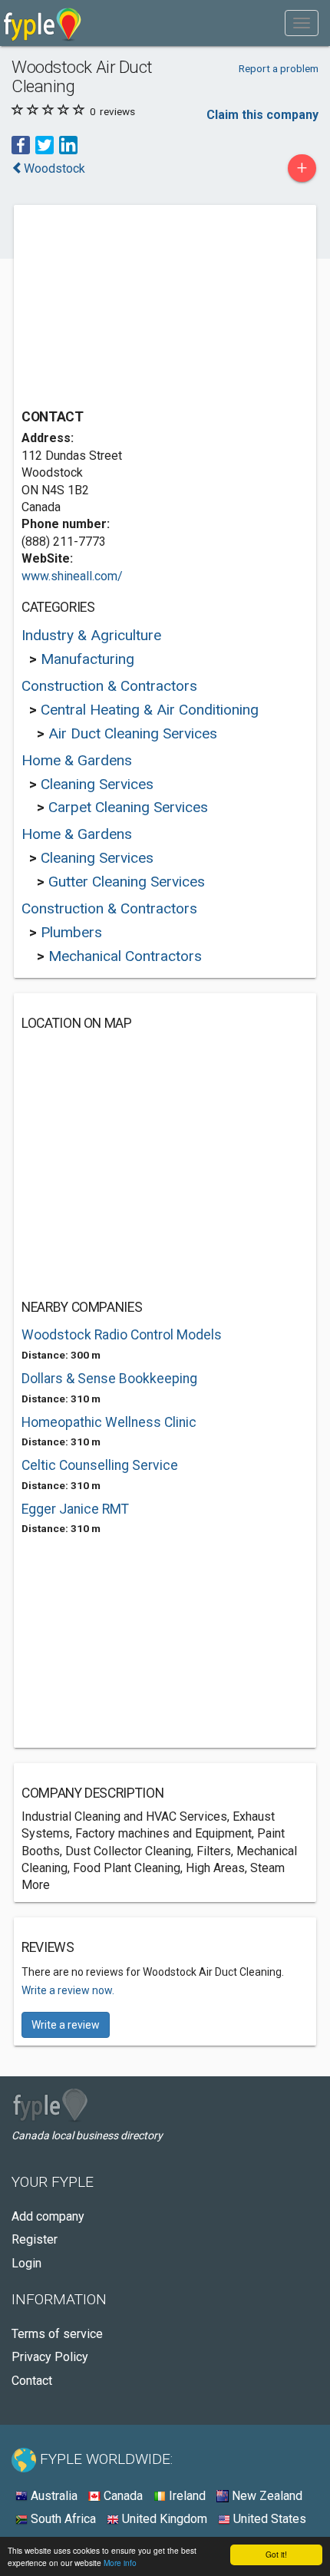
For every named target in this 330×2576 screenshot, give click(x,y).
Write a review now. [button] (68, 1990)
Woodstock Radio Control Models (122, 1335)
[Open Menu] (302, 23)
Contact (32, 2381)
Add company (48, 2216)
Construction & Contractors (109, 686)
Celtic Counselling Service (100, 1465)
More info (120, 2563)
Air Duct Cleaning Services (133, 733)
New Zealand (266, 2496)
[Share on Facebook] (21, 144)
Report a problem (279, 68)
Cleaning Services (97, 784)
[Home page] (43, 23)
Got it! (276, 2554)
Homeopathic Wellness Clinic (109, 1422)
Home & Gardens (77, 760)
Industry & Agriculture (91, 635)
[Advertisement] (137, 309)
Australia (53, 2496)
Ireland (186, 2496)
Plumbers (71, 932)
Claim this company (262, 115)
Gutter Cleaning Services (127, 882)
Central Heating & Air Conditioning (150, 710)
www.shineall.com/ (72, 576)
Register (35, 2239)
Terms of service (57, 2334)
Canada (122, 2496)
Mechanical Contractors (125, 956)
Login (26, 2263)
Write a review (66, 2025)
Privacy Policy (50, 2357)
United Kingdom (163, 2519)
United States (268, 2519)
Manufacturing (87, 659)
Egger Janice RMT (75, 1509)
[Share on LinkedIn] (68, 144)
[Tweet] (45, 144)
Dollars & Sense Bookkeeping (109, 1379)
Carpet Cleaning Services (128, 807)
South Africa (62, 2519)
